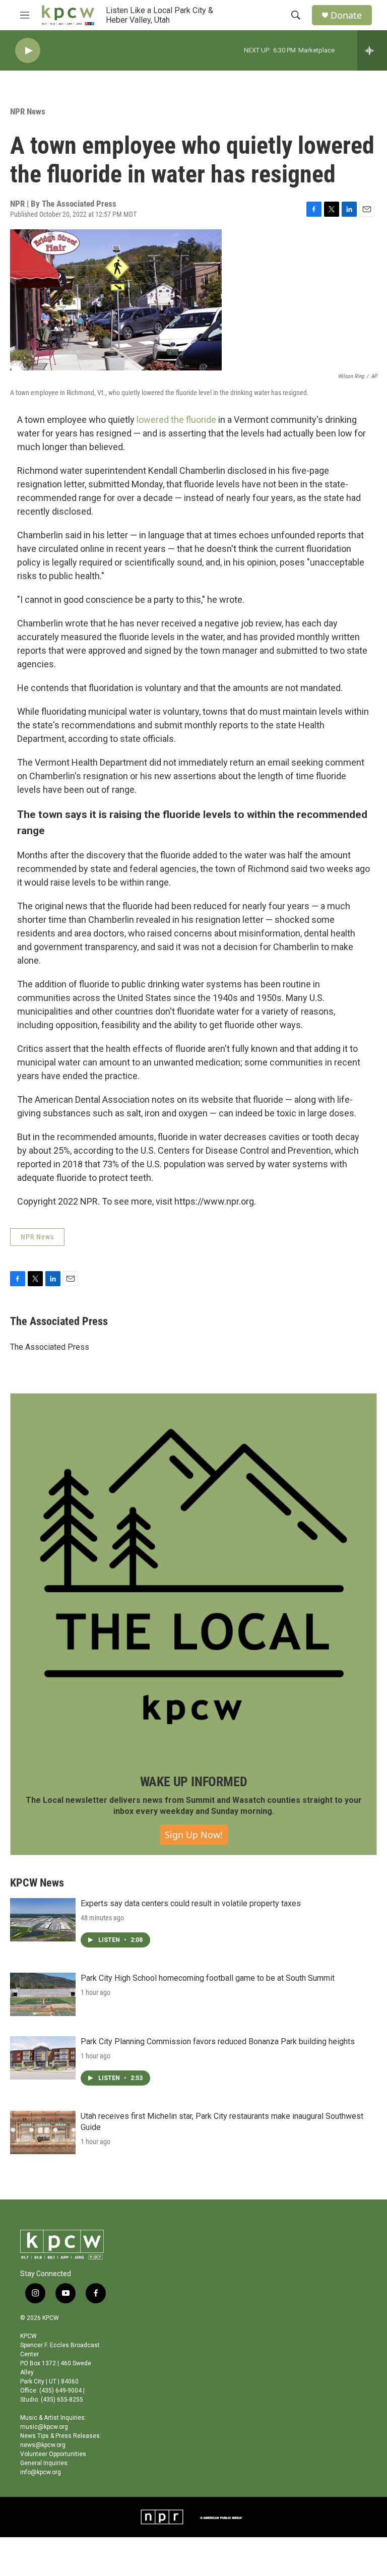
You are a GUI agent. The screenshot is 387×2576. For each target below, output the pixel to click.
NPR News (28, 111)
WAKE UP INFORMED (194, 1782)
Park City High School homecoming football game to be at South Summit (208, 1978)
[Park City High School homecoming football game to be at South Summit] (43, 1994)
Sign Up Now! (194, 1835)
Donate (346, 15)
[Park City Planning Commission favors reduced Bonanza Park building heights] (43, 2058)
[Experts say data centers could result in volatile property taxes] (43, 1920)
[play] (28, 51)
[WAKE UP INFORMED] (193, 1577)
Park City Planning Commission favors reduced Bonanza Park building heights (218, 2041)
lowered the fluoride (176, 420)
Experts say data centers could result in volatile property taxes (191, 1903)
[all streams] (372, 50)
